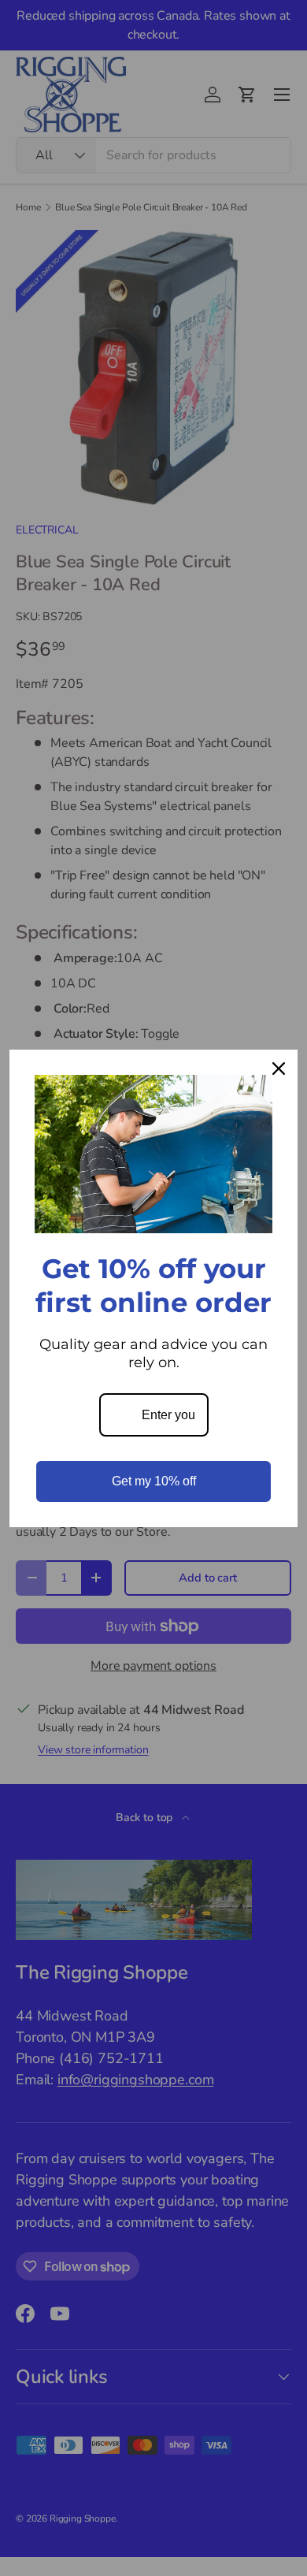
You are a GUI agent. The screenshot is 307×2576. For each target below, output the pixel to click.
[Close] (279, 1069)
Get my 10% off (154, 1481)
